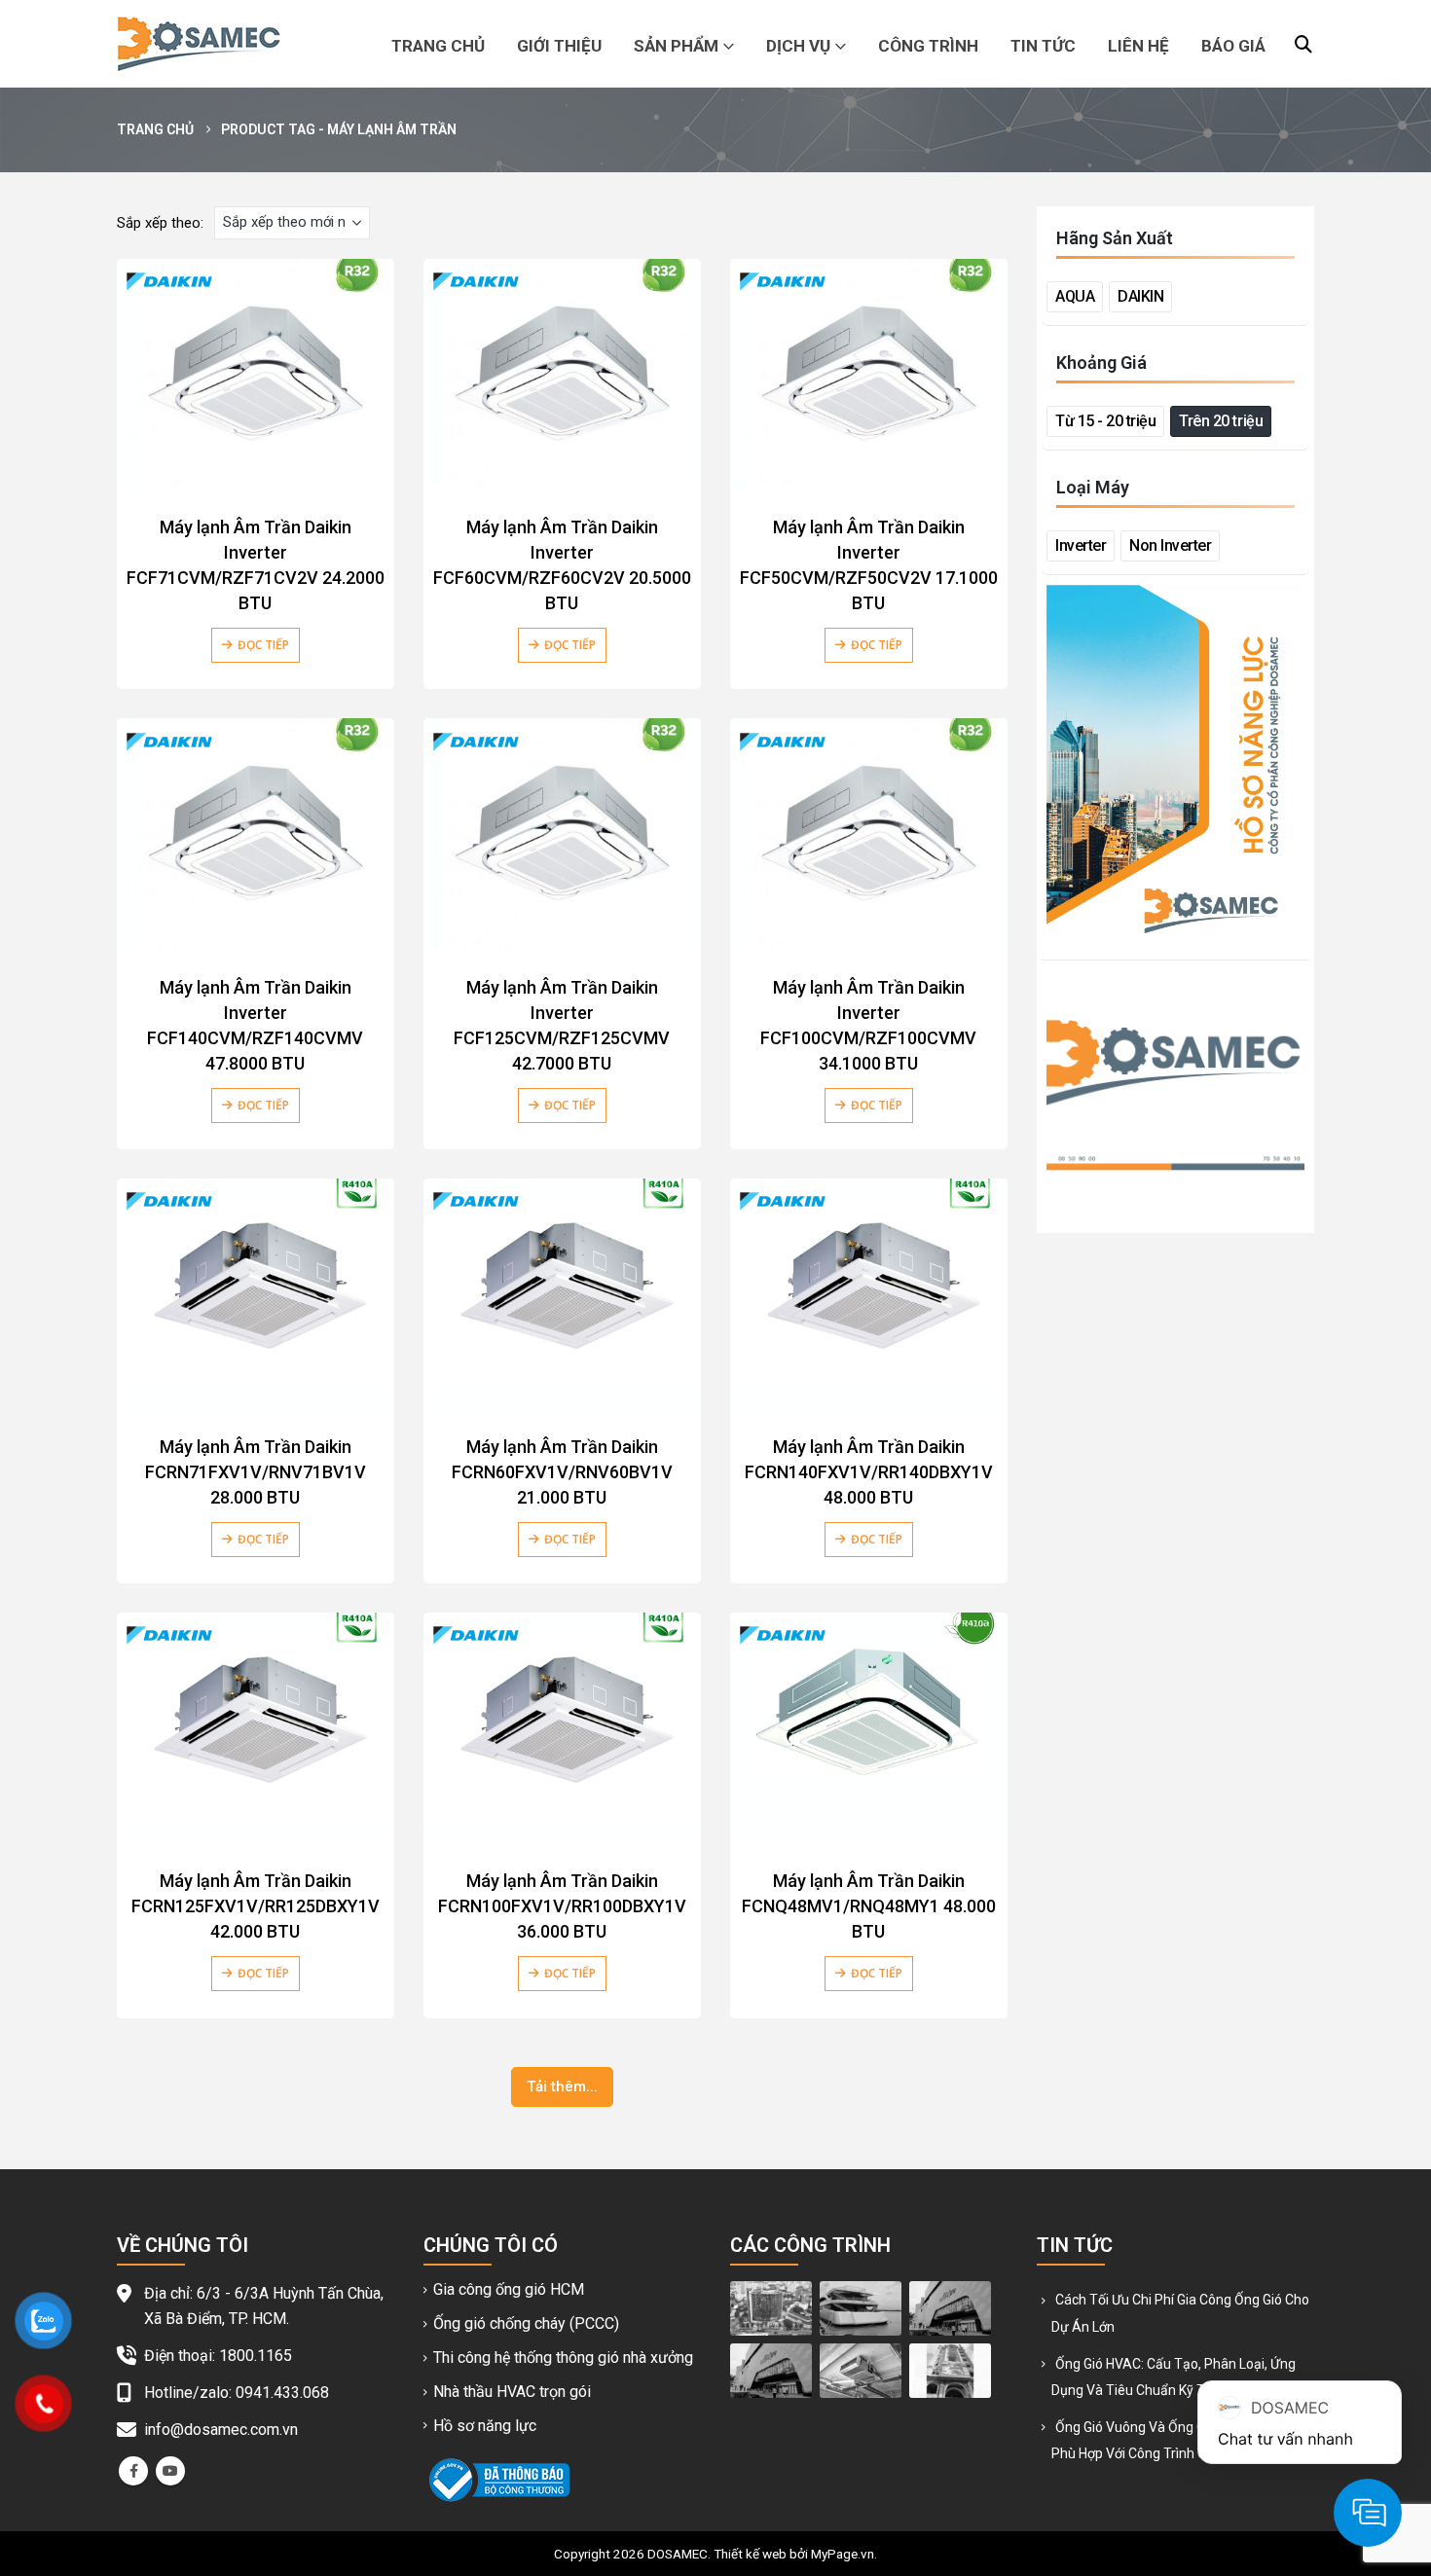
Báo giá (1233, 46)
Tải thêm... (562, 2086)
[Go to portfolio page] (771, 2307)
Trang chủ (438, 46)
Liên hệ (1138, 46)
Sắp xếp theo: (160, 223)
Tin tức (1043, 46)
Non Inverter (1170, 545)
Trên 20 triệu (1221, 421)
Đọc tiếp (263, 645)
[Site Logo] (199, 44)
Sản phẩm (676, 46)
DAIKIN (1140, 296)
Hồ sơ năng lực (485, 2426)
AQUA (1075, 296)
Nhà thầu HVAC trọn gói (512, 2392)
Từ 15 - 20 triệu (1105, 421)
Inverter (1081, 545)
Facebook (133, 2471)
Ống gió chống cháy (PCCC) (526, 2323)
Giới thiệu (559, 46)
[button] (1303, 45)
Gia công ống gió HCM (509, 2289)
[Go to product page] (256, 374)
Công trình (928, 46)
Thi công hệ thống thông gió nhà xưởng (563, 2358)
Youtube (170, 2471)
